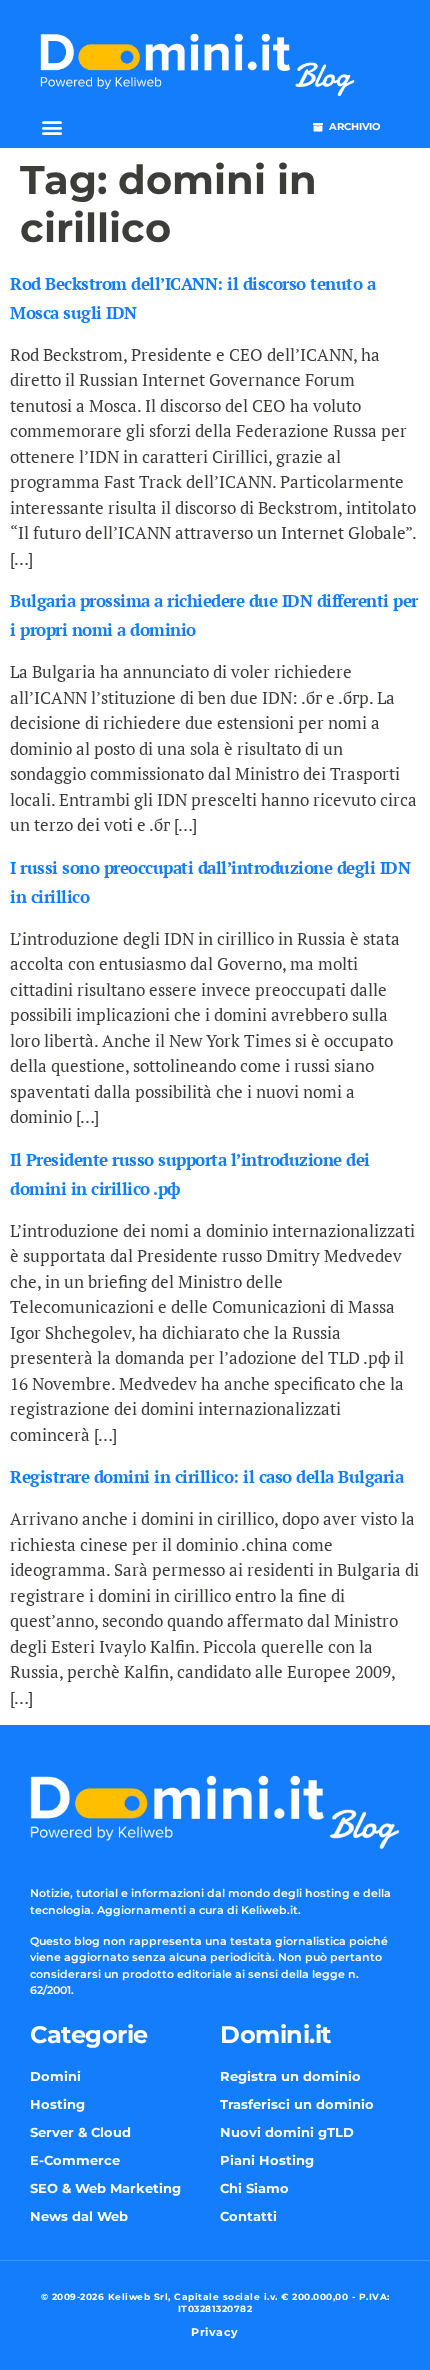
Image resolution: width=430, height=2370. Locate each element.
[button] (51, 126)
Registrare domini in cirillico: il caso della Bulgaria (206, 1476)
